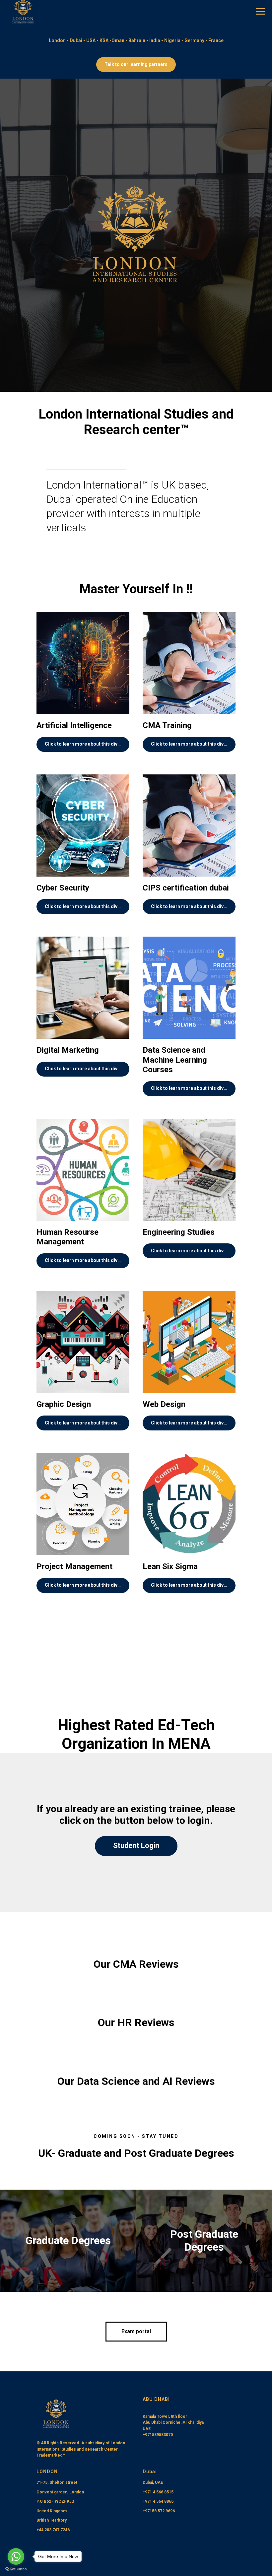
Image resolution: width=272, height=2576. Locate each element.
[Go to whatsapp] (16, 2556)
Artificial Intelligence (74, 2473)
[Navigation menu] (261, 12)
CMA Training (167, 2473)
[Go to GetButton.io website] (16, 2569)
